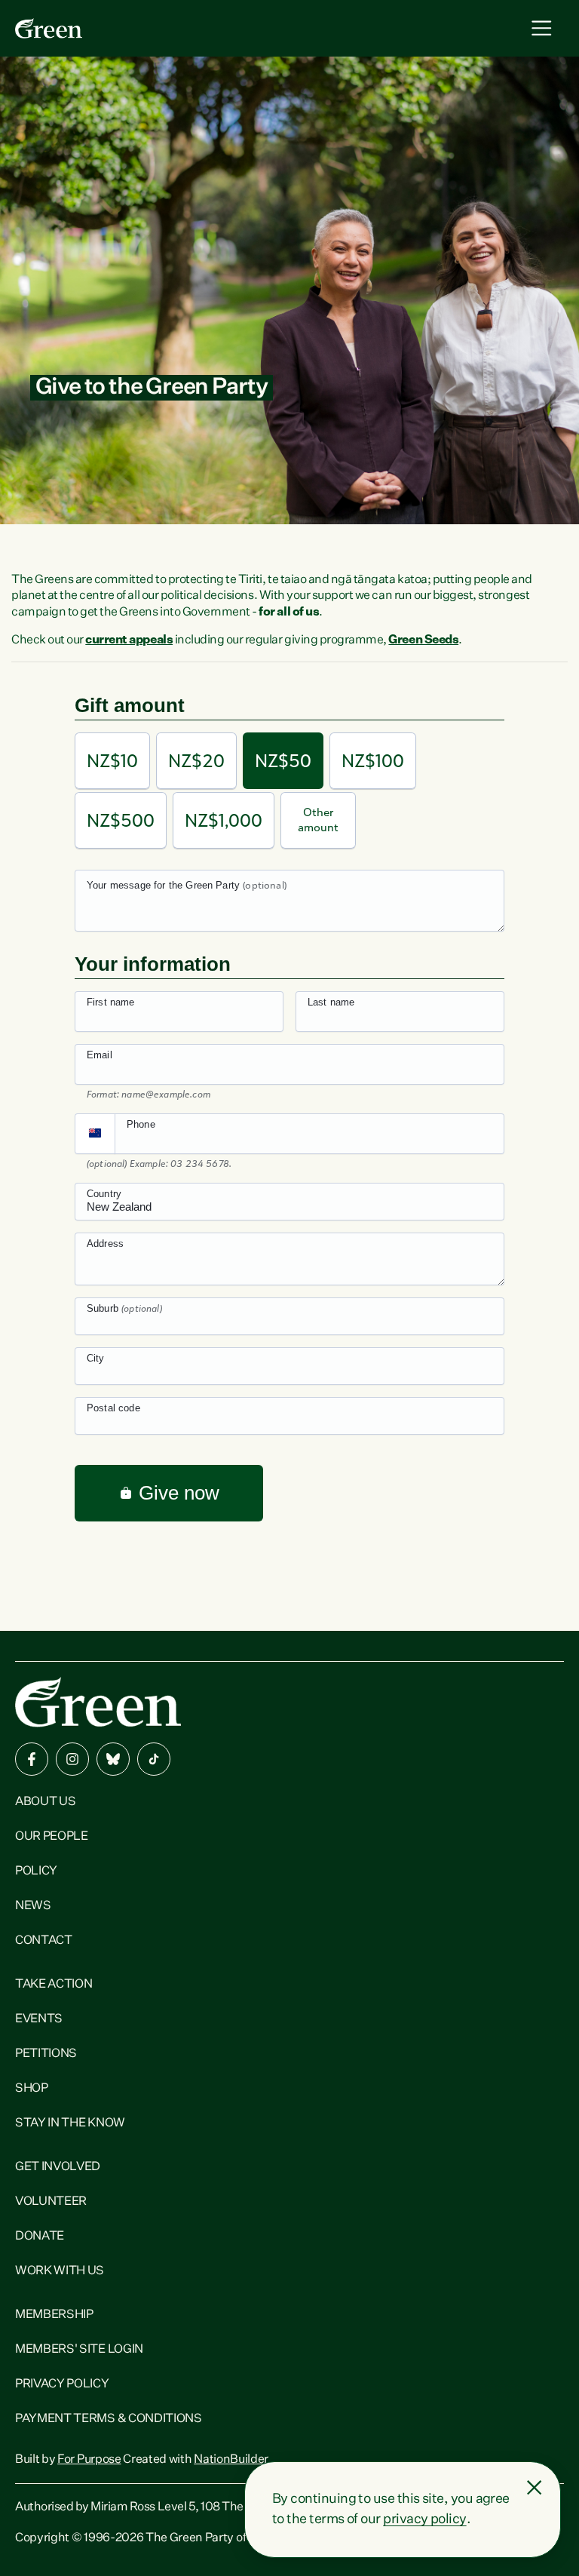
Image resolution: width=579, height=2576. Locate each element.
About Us (45, 1802)
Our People (52, 1837)
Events (39, 2019)
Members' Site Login (79, 2350)
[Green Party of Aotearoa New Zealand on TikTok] (154, 1759)
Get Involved (58, 2167)
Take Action (54, 1985)
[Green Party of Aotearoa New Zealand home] (98, 1702)
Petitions (46, 2054)
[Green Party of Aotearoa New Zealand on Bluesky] (113, 1759)
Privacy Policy (62, 2384)
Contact (44, 1941)
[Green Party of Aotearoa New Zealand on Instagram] (72, 1759)
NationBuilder (231, 2460)
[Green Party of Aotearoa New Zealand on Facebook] (32, 1759)
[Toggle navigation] (542, 28)
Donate (40, 2237)
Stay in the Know (70, 2123)
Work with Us (60, 2271)
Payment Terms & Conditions (109, 2419)
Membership (54, 2315)
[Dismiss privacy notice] (535, 2488)
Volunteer (51, 2202)
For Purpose (89, 2460)
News (33, 1906)
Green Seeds (423, 640)
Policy (36, 1871)
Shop (32, 2089)
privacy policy (424, 2519)
